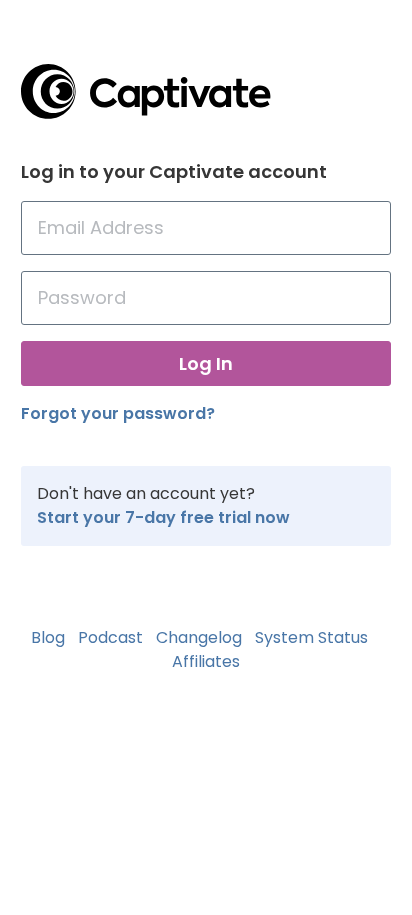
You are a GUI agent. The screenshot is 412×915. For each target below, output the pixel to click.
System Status (311, 637)
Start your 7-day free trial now (163, 517)
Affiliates (206, 661)
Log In (206, 363)
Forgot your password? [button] (118, 413)
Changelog (199, 637)
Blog (48, 637)
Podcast (110, 637)
